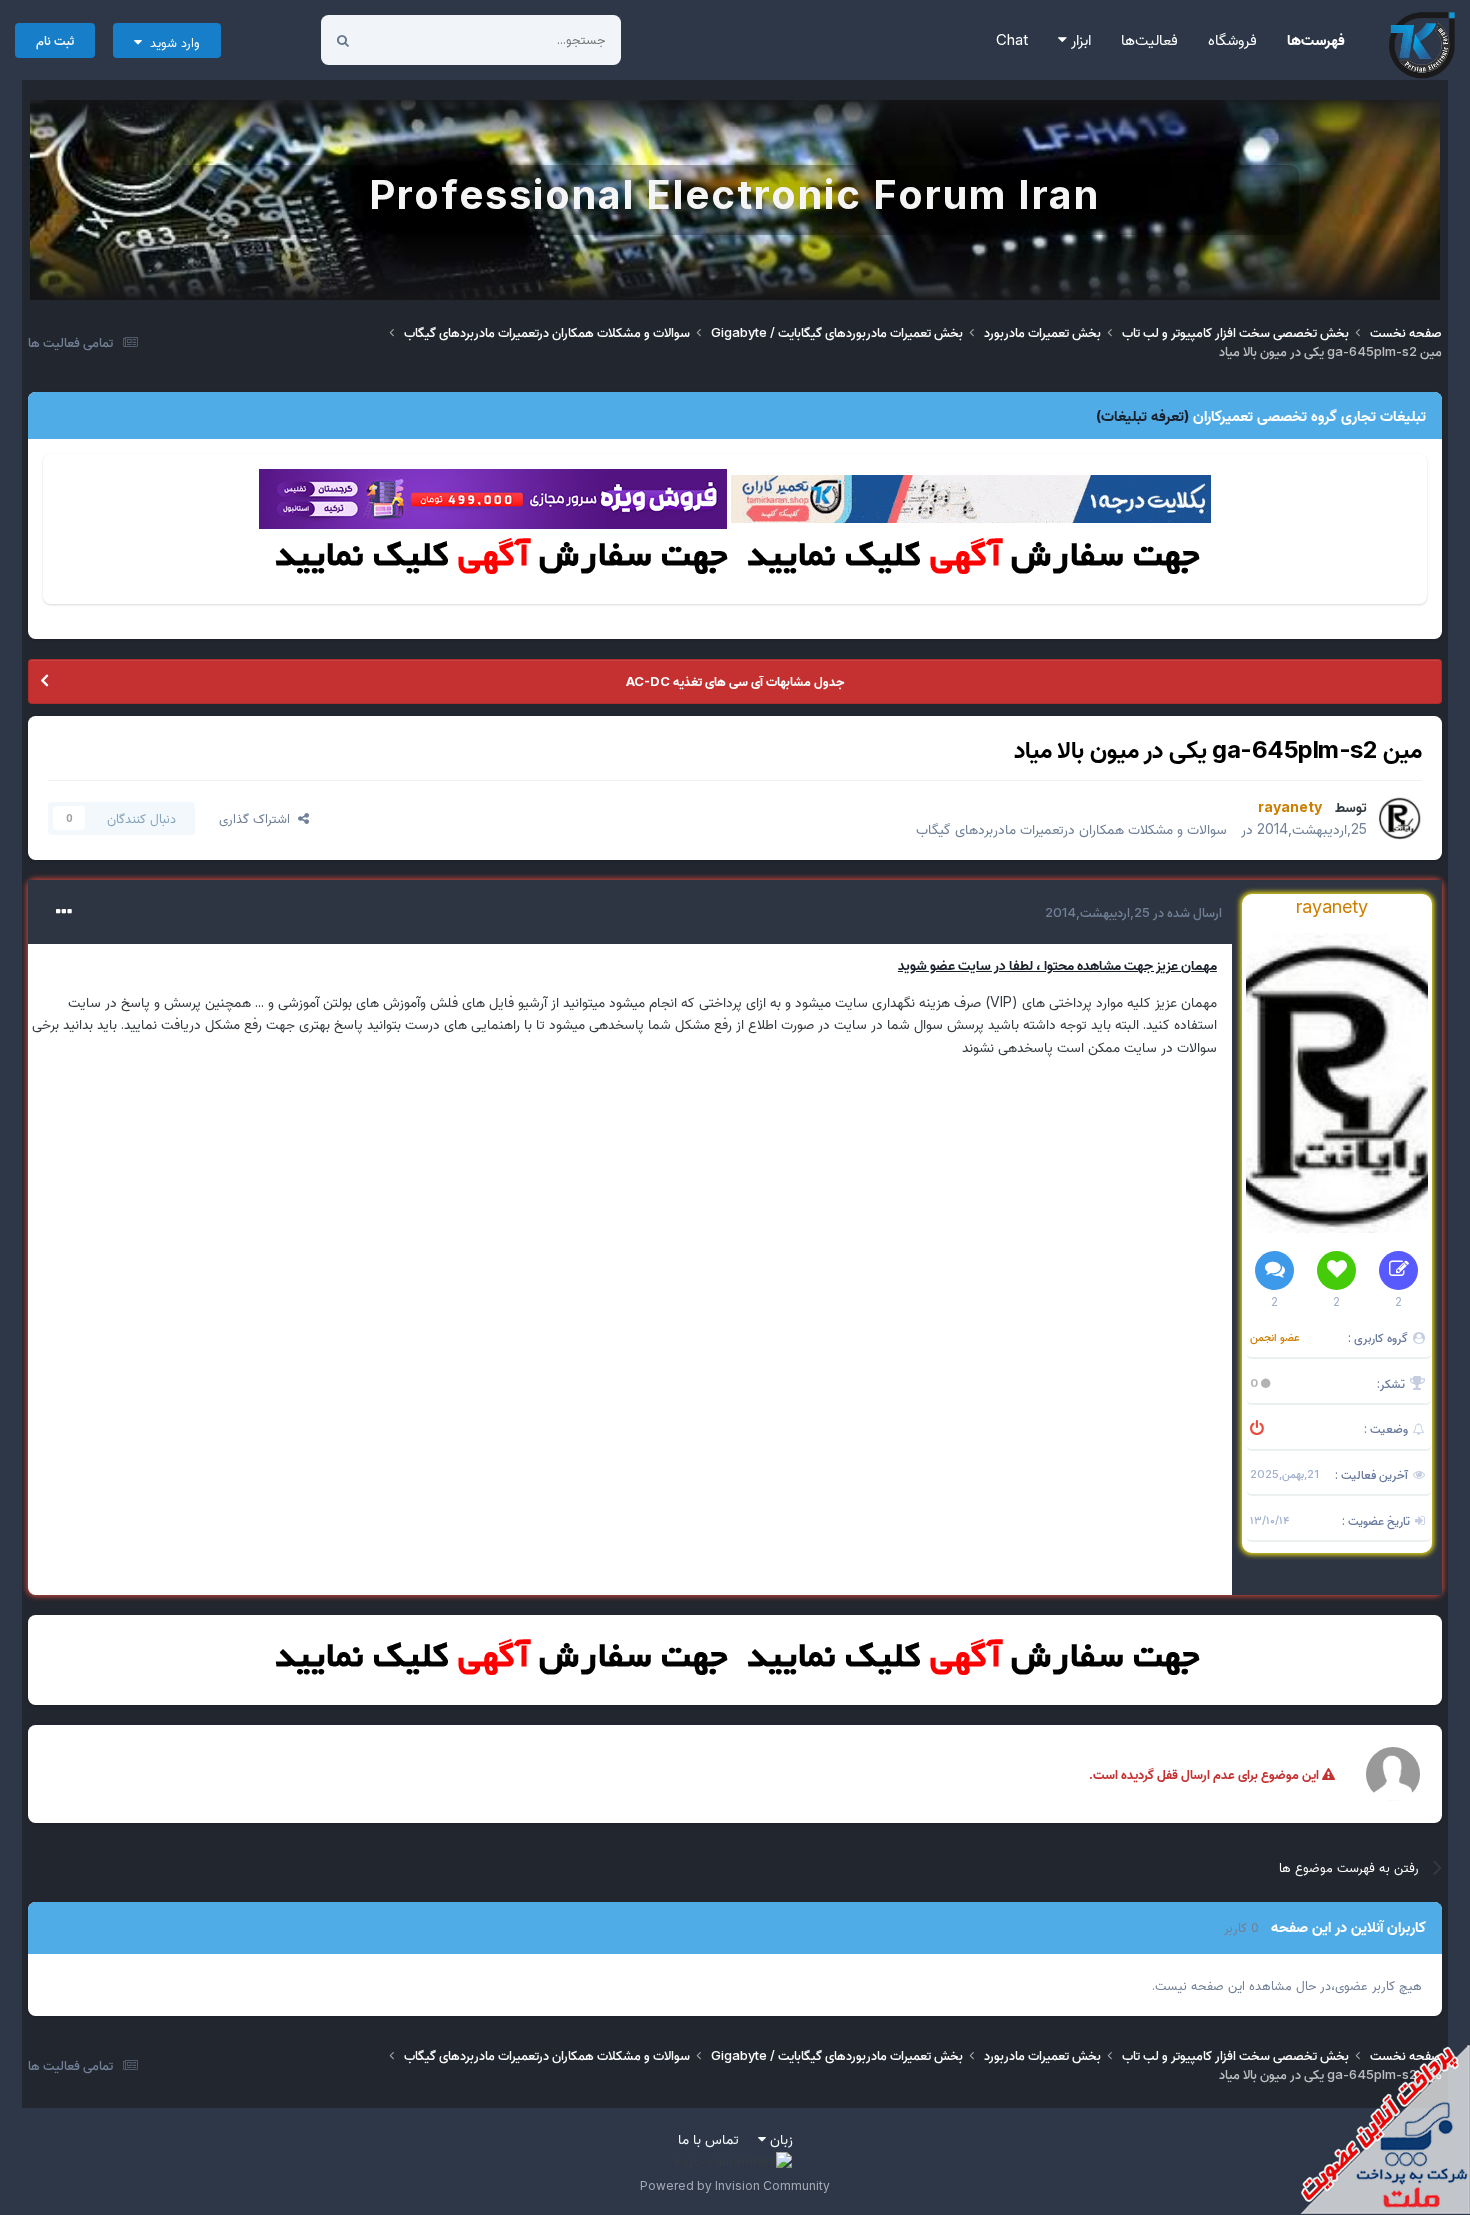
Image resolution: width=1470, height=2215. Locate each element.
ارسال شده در (1133, 912)
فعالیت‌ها (1149, 39)
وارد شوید (171, 42)
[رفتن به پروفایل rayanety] (1400, 818)
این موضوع (418, 39)
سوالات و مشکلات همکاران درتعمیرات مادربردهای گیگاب (1071, 828)
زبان (779, 2138)
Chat (1012, 39)
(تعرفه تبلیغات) (1142, 415)
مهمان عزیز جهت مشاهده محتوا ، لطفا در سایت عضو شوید (1057, 964)
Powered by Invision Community (735, 2185)
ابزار (1079, 39)
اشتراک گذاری (258, 818)
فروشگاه (1232, 39)
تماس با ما (708, 2138)
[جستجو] (343, 40)
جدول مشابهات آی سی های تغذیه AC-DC (735, 681)
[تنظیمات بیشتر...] (64, 912)
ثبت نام (55, 40)
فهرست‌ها (1316, 39)
